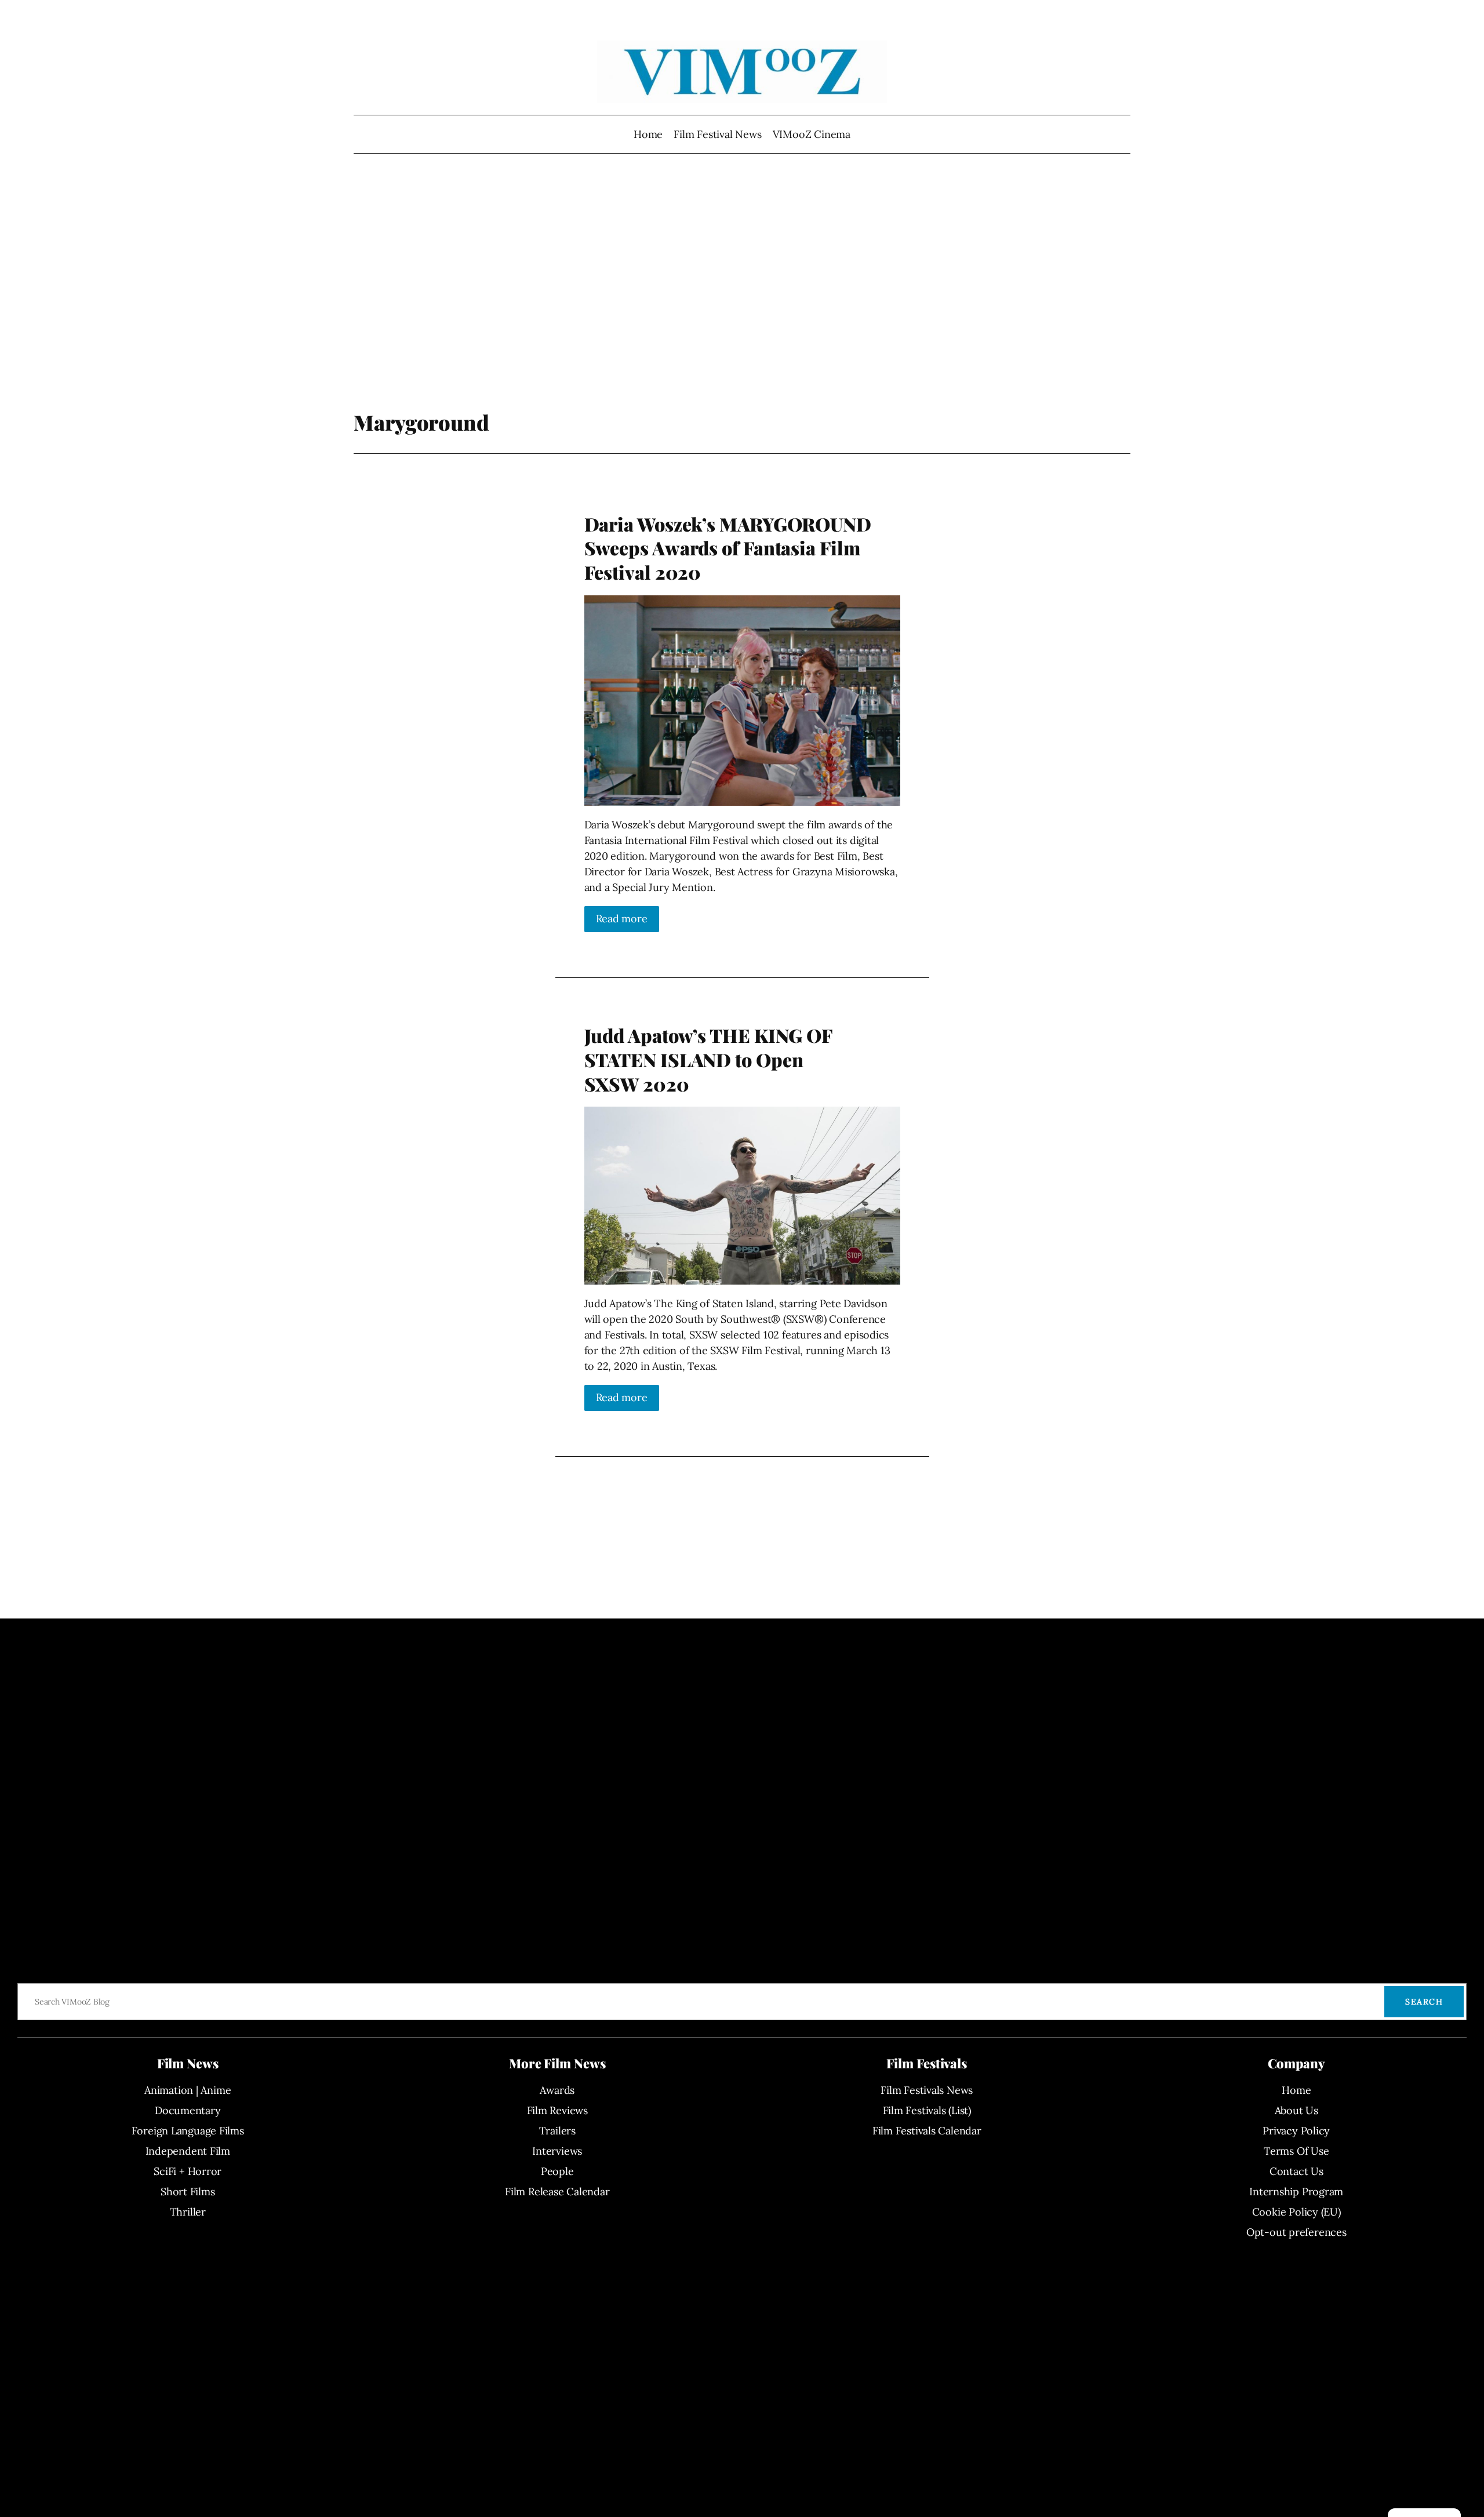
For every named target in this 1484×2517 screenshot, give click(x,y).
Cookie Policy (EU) (1296, 2212)
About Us (1296, 2110)
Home (648, 134)
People (557, 2171)
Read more (622, 919)
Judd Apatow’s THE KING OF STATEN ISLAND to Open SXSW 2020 (708, 1059)
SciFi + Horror (188, 2171)
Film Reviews (557, 2110)
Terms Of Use (1296, 2151)
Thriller (188, 2212)
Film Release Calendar (557, 2192)
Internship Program (1296, 2192)
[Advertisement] (742, 287)
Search (1424, 2002)
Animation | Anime (188, 2090)
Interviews (557, 2151)
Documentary (188, 2110)
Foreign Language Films (188, 2131)
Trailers (557, 2131)
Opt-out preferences (1296, 2232)
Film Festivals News (927, 2090)
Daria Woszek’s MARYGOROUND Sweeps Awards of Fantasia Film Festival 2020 (728, 548)
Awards (557, 2090)
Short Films (188, 2192)
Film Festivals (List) (927, 2110)
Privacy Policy (1296, 2131)
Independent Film (188, 2151)
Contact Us (1296, 2171)
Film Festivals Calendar (927, 2131)
